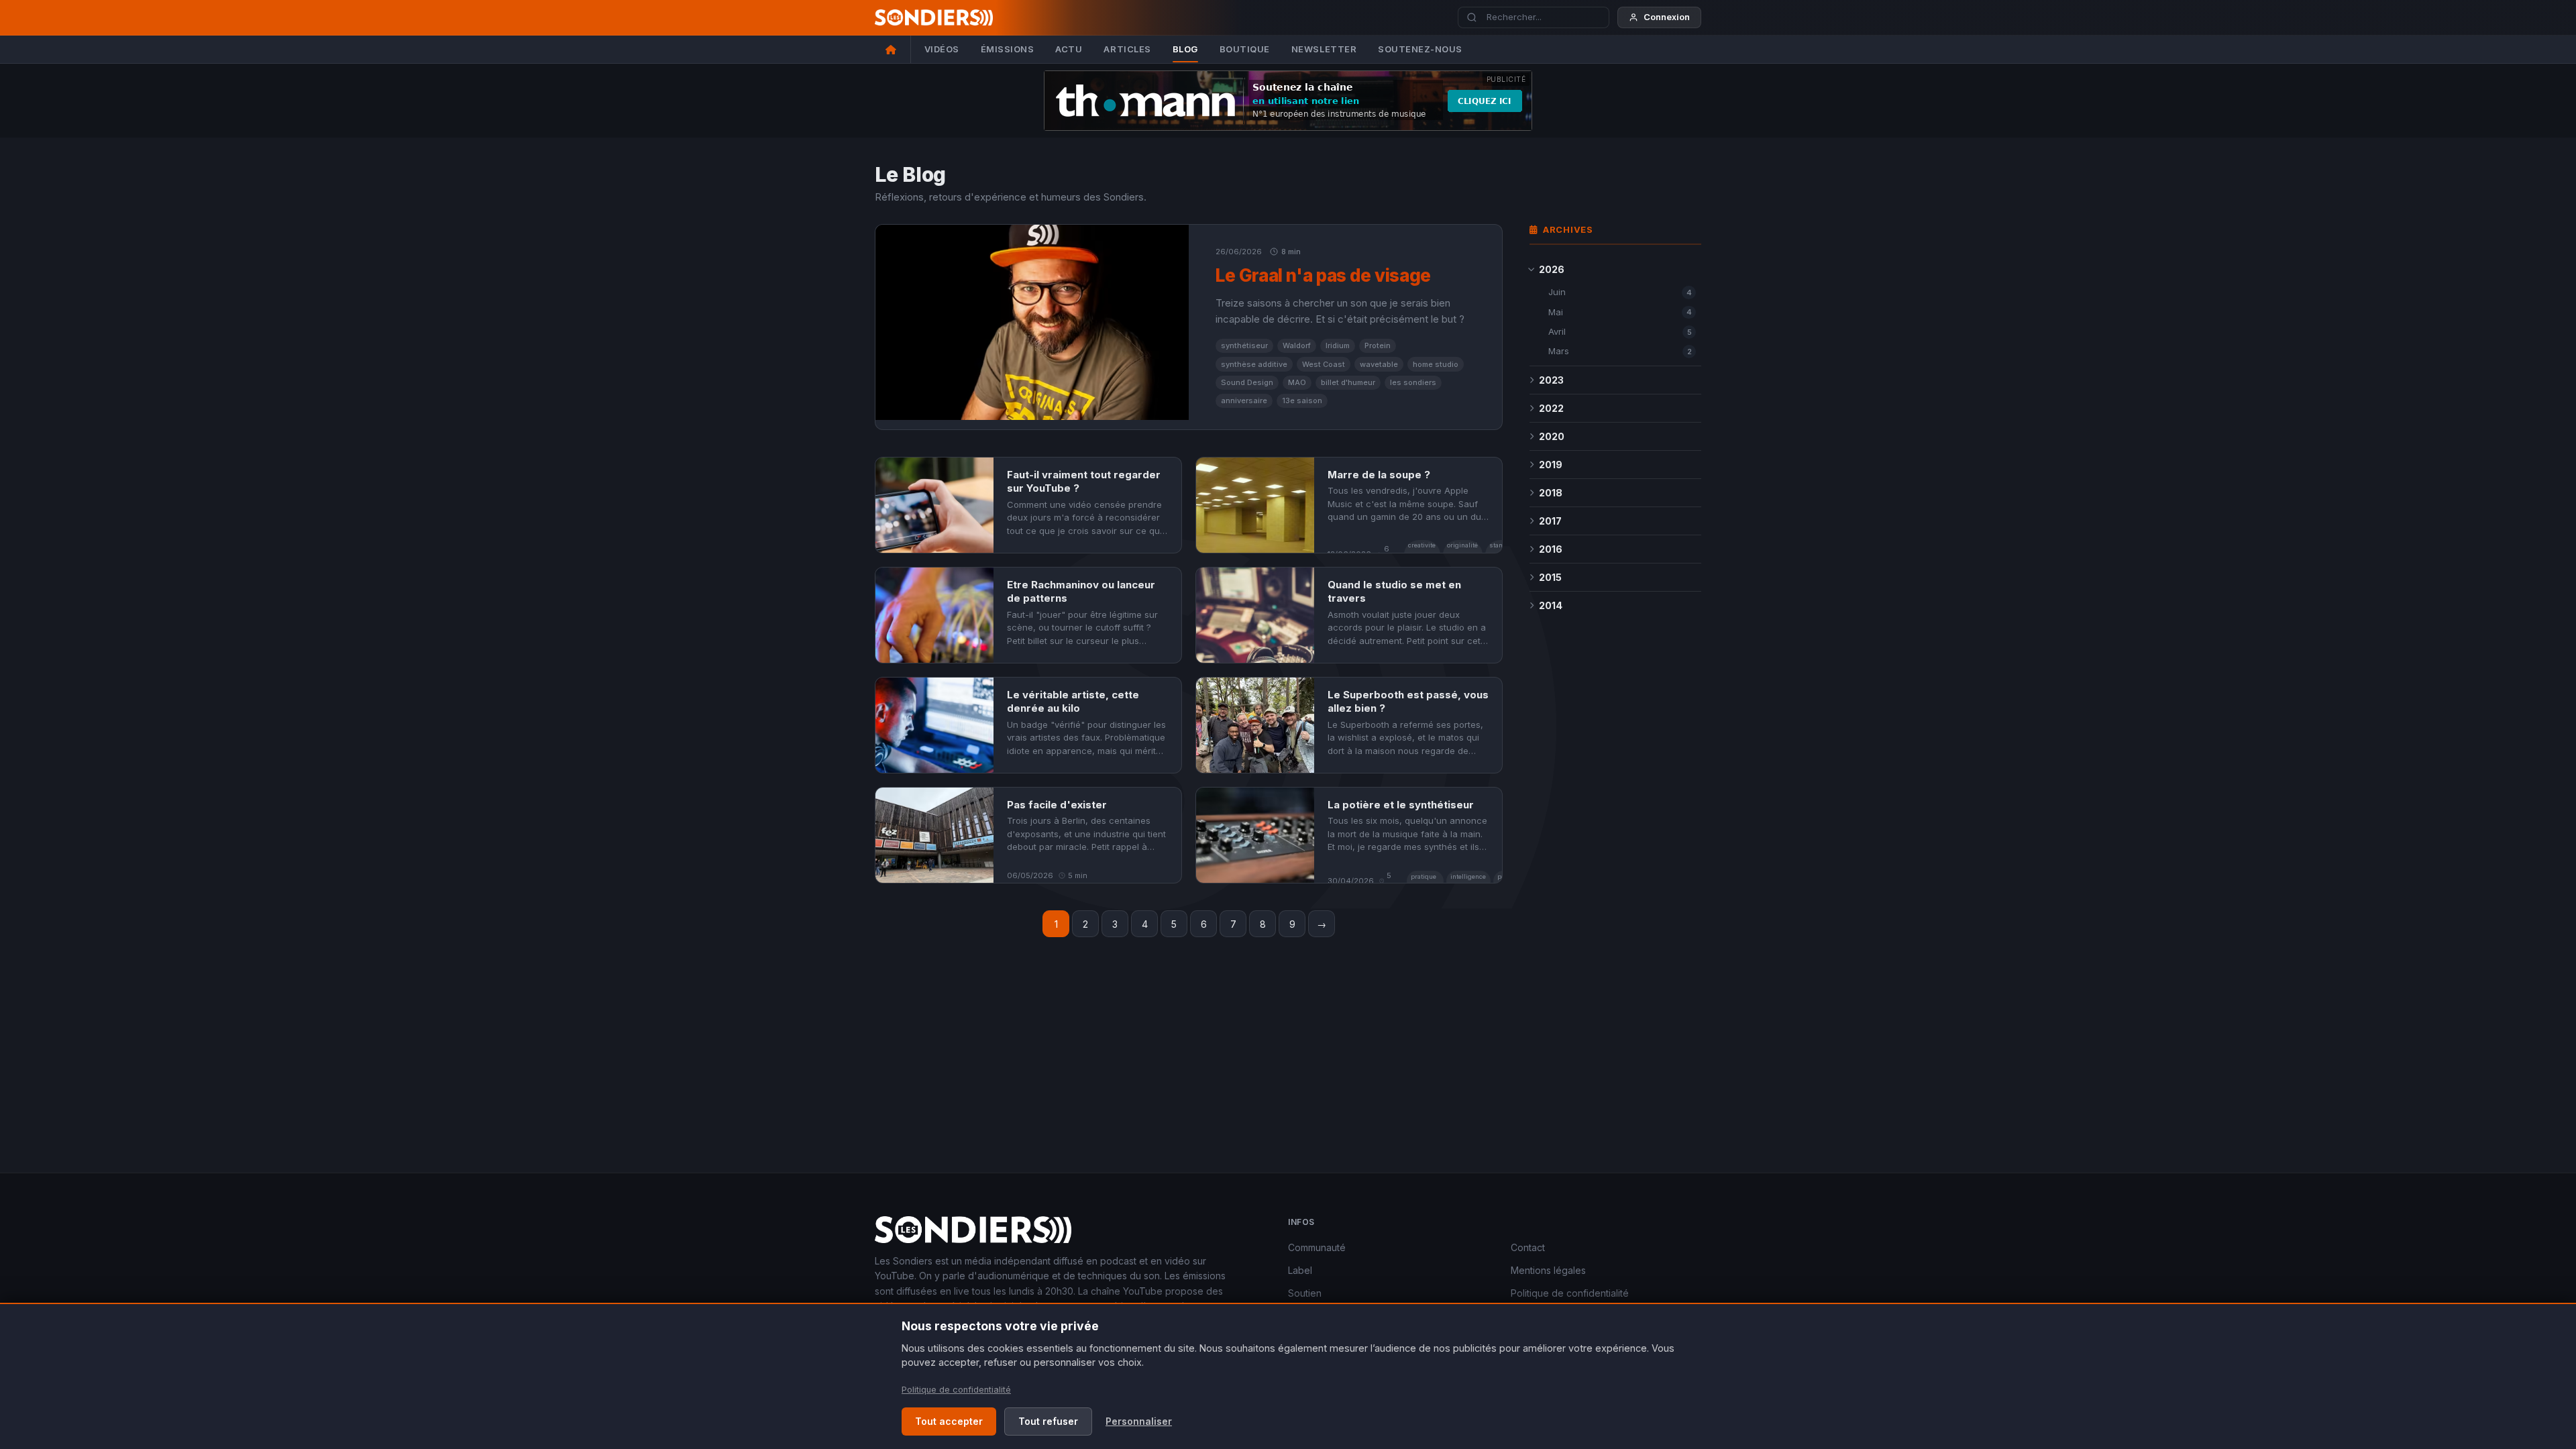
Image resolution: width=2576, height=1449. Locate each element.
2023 (1551, 380)
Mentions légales (1548, 1270)
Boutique (1245, 49)
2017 (1550, 521)
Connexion (1667, 17)
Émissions (1008, 49)
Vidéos (942, 49)
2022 (1551, 408)
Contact (1528, 1247)
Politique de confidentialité (1570, 1293)
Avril (1620, 331)
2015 (1550, 577)
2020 (1552, 436)
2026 (1552, 269)
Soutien (1305, 1293)
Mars (1620, 351)
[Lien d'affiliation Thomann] (1288, 101)
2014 (1551, 605)
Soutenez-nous (1420, 49)
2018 (1551, 493)
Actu (1069, 49)
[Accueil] (893, 49)
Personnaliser (1139, 1421)
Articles (1127, 49)
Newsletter (1324, 49)
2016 (1551, 549)
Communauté (1317, 1247)
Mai (1620, 312)
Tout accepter (949, 1421)
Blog (1185, 49)
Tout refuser (1048, 1421)
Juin (1620, 292)
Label (1300, 1270)
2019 (1551, 465)
